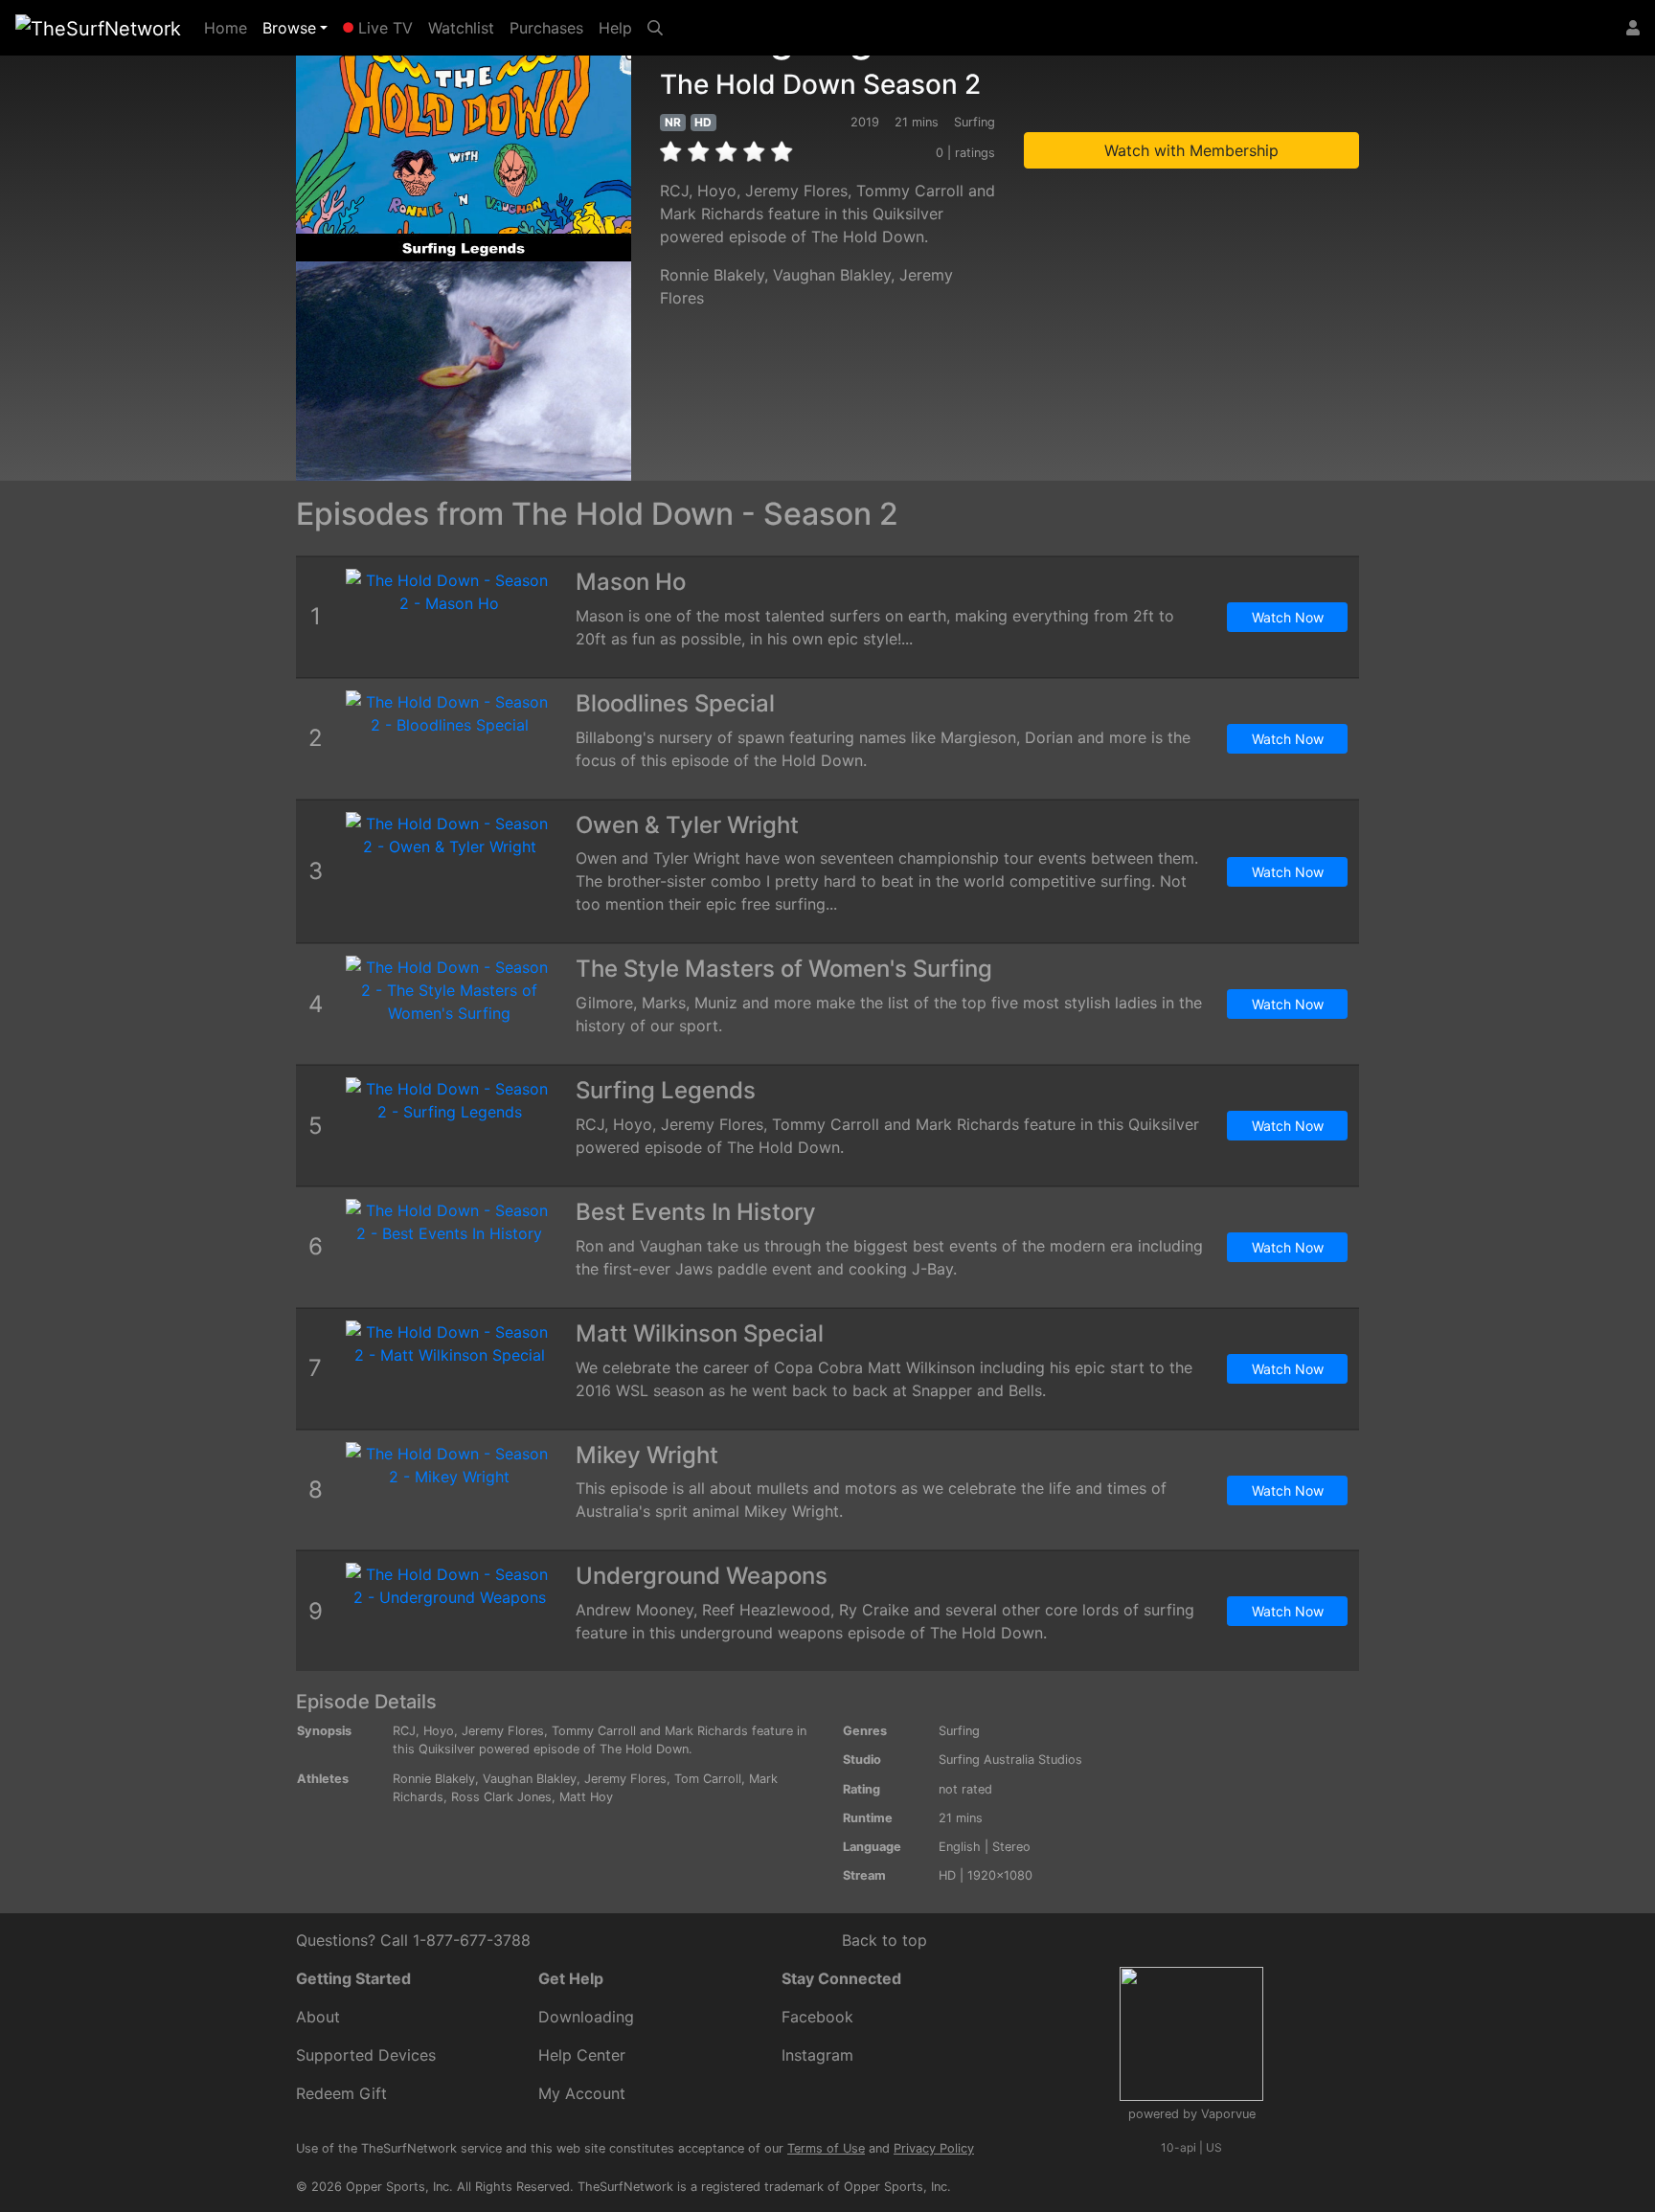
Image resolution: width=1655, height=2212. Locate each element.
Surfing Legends (666, 1090)
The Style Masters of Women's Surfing (784, 969)
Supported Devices (366, 2055)
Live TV (383, 28)
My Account (582, 2093)
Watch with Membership (1191, 150)
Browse (289, 28)
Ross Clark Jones (501, 1797)
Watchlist (461, 28)
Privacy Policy (934, 2148)
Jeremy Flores (625, 1779)
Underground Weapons (702, 1576)
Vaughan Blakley (832, 275)
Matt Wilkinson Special (700, 1333)
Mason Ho (631, 582)
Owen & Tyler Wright (687, 825)
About (318, 2017)
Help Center (582, 2055)
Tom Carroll (708, 1779)
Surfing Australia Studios (1010, 1760)
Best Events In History (696, 1212)
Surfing (959, 1731)
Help (615, 28)
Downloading (586, 2017)
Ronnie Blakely (712, 275)
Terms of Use (826, 2148)
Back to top (884, 1940)
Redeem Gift (341, 2093)
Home (229, 27)
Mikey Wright (647, 1455)
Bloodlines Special (675, 703)
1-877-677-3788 (472, 1940)
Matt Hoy (586, 1797)
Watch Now (1288, 617)
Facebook (817, 2017)
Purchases (546, 28)
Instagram (817, 2055)
